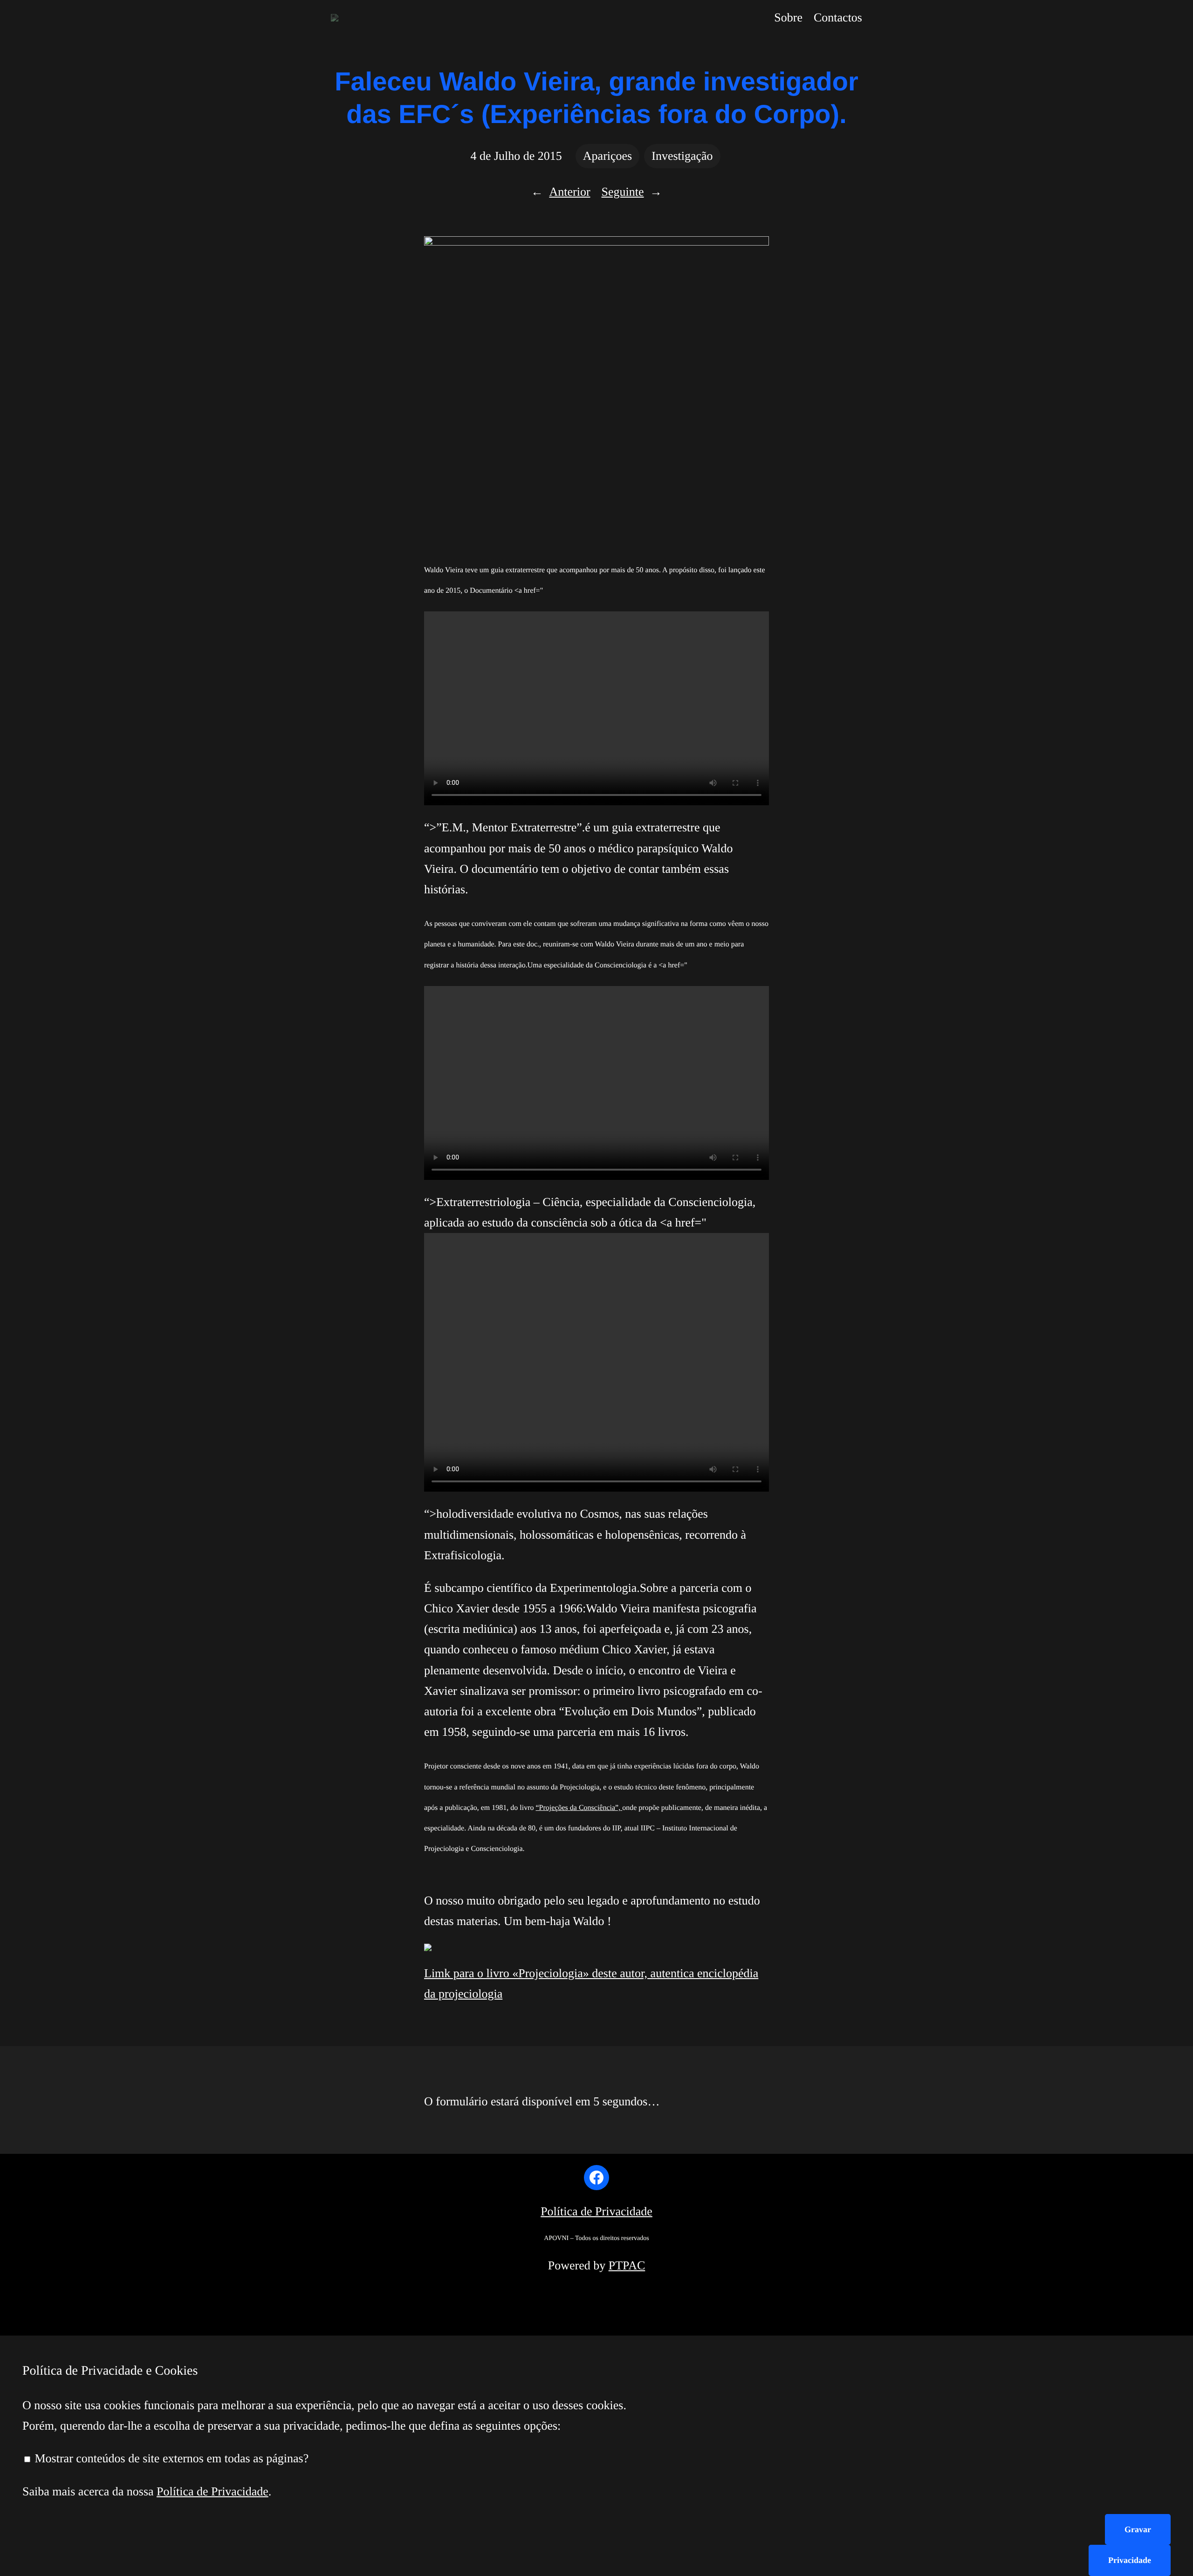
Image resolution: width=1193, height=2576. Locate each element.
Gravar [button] (1138, 2529)
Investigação (682, 156)
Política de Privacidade (596, 2211)
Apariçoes (607, 156)
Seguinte (623, 192)
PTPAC (627, 2265)
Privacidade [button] (1130, 2560)
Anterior (569, 192)
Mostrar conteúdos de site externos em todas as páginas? (170, 2458)
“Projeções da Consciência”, (579, 1808)
